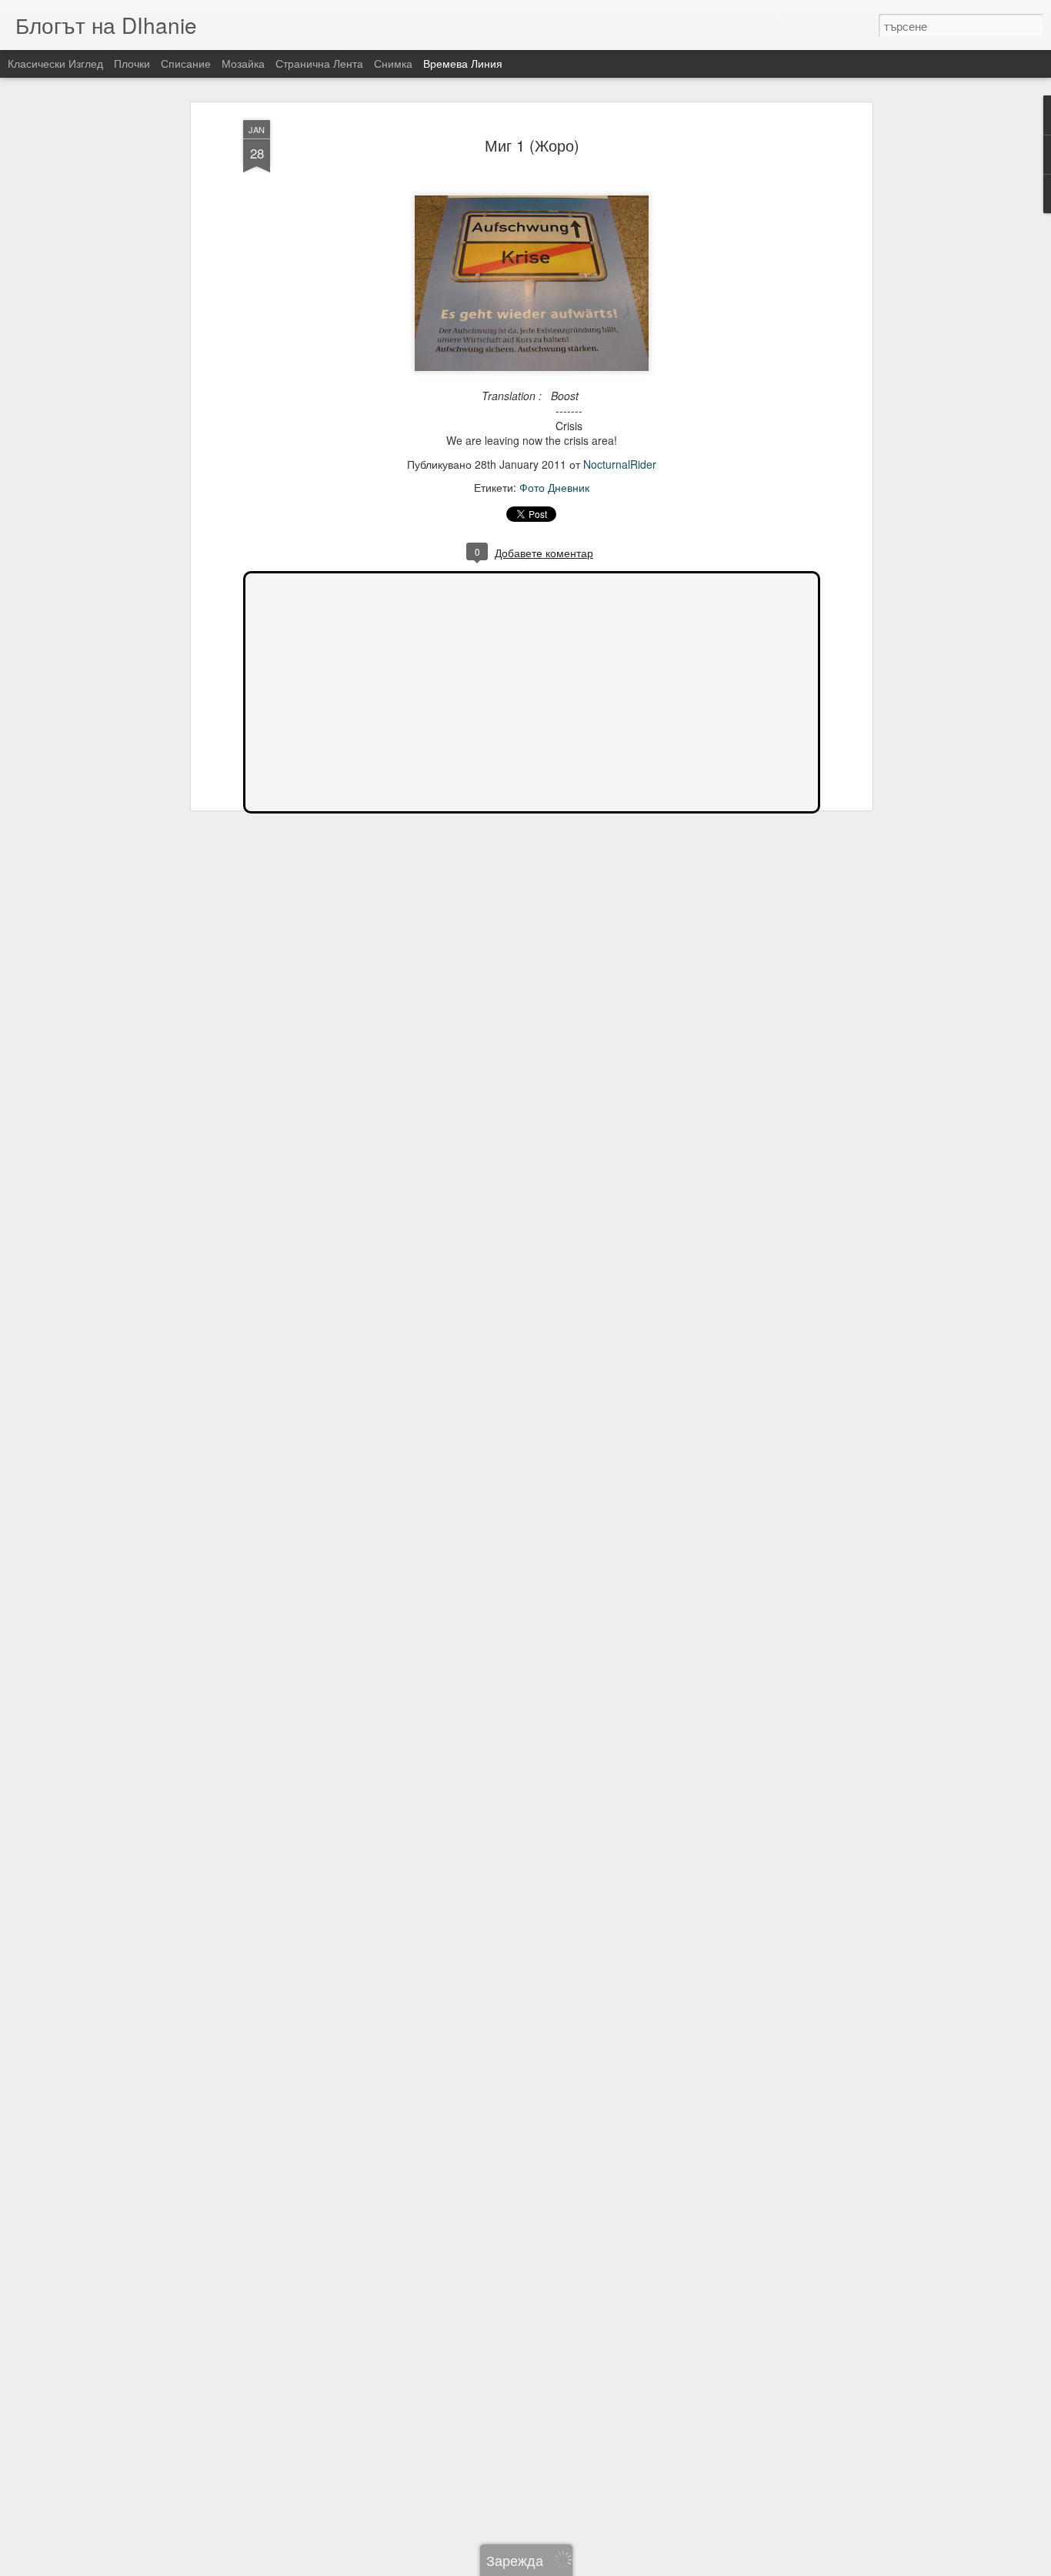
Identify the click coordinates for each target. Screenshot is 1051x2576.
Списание (186, 63)
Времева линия (463, 63)
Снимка (393, 63)
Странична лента (319, 63)
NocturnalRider (620, 464)
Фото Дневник (554, 487)
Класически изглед (55, 63)
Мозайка (243, 63)
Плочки (132, 63)
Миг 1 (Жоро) (532, 145)
